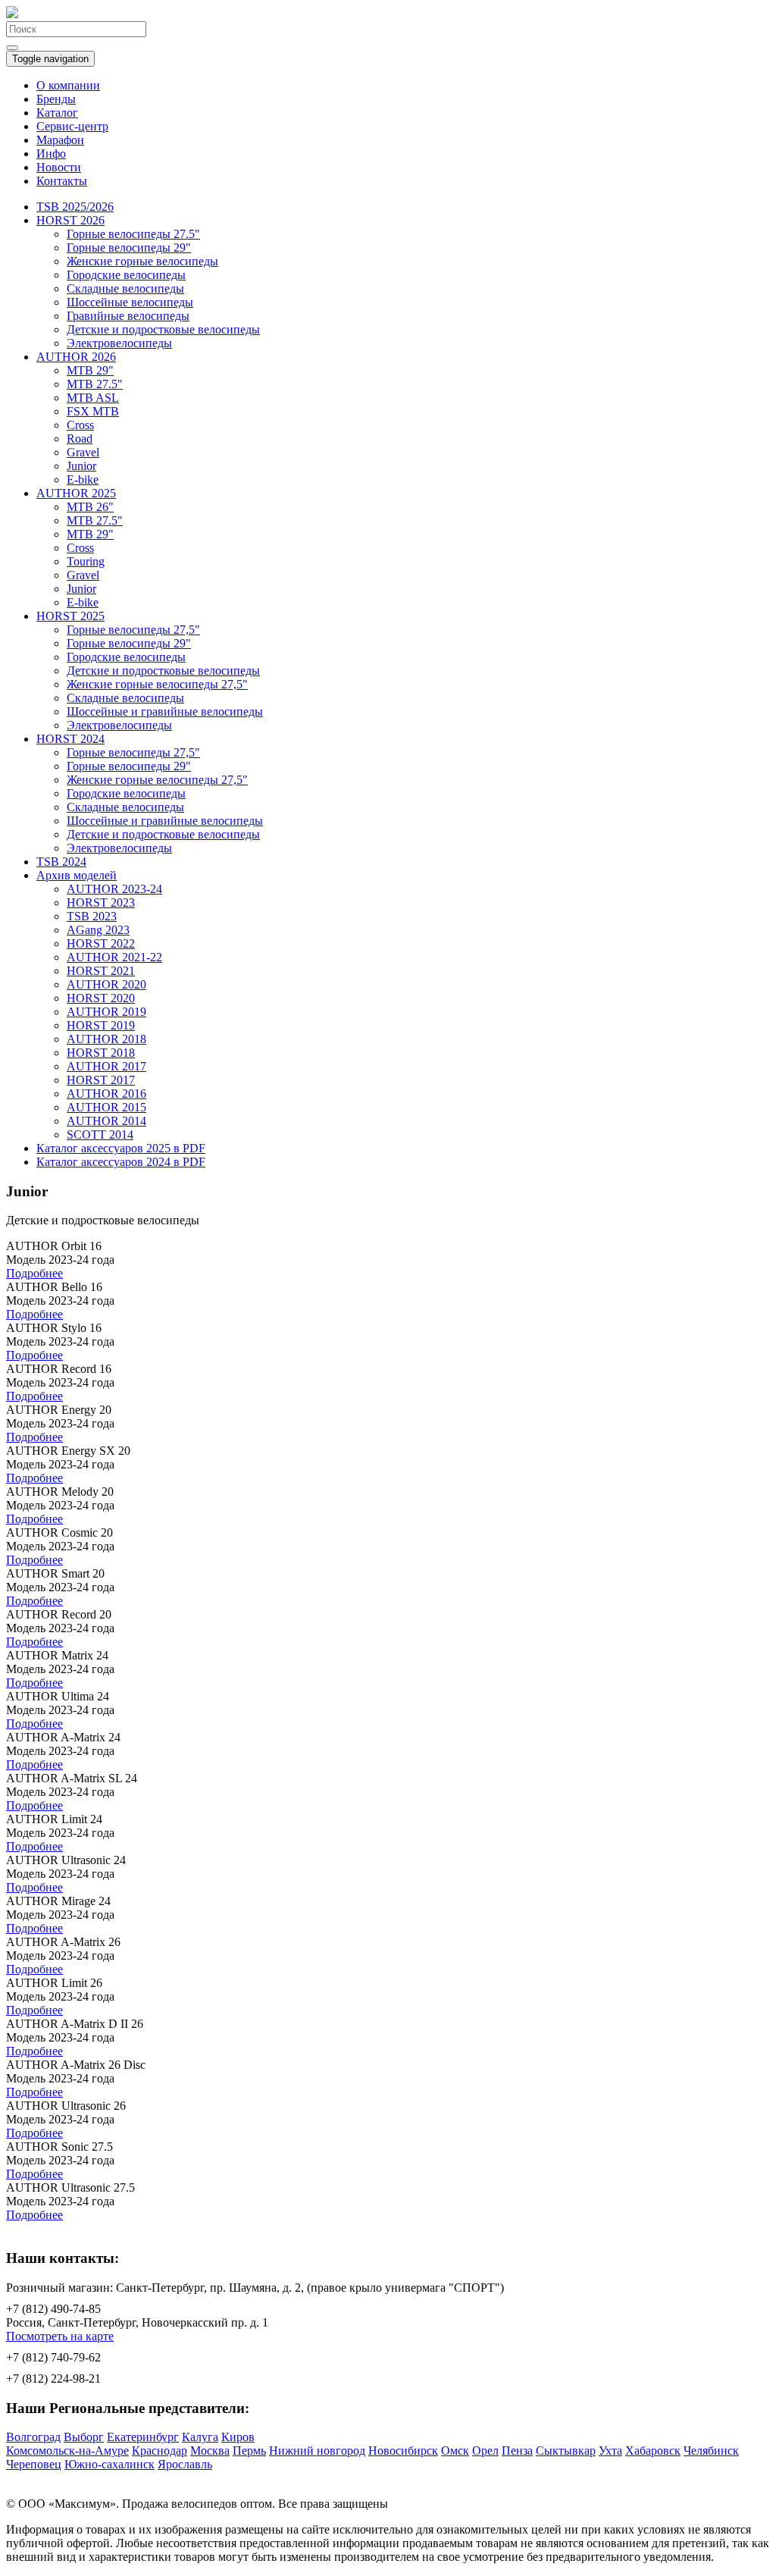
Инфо (51, 154)
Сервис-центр (72, 126)
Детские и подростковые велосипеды (163, 329)
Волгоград (33, 2437)
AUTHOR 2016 (106, 1094)
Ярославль (185, 2464)
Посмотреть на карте (60, 2336)
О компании (68, 85)
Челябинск (711, 2451)
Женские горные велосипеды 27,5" (157, 684)
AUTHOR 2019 (106, 1012)
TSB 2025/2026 (75, 207)
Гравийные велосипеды (128, 316)
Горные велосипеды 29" (129, 248)
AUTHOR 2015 (106, 1107)
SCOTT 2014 (100, 1134)
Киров (238, 2437)
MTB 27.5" (95, 384)
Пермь (249, 2451)
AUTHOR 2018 (106, 1039)
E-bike (83, 479)
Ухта (610, 2451)
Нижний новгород (317, 2451)
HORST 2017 (101, 1080)
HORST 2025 (70, 616)
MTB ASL (93, 398)
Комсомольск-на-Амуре (67, 2451)
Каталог (57, 113)
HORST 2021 (101, 971)
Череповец (34, 2464)
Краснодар (160, 2451)
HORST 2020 (101, 998)
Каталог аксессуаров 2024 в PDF (121, 1162)
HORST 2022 (101, 943)
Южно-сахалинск (110, 2464)
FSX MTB (93, 411)
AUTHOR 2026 (76, 357)
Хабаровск (653, 2451)
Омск (455, 2451)
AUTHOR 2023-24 (114, 889)
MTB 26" (90, 507)
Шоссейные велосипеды (130, 302)
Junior (81, 466)
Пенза (517, 2451)
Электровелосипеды (119, 343)
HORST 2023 (101, 903)
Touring (86, 561)
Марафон (60, 140)
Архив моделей (77, 875)
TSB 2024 (61, 862)
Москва (210, 2451)
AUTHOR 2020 (106, 984)
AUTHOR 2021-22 (114, 957)
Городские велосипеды (126, 275)
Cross (80, 425)
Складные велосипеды (125, 288)
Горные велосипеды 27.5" (133, 234)
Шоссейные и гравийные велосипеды (165, 711)
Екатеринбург (143, 2437)
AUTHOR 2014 (106, 1121)
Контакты (62, 181)
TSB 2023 (92, 916)
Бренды (56, 99)
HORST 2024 (70, 739)
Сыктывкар (566, 2451)
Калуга (200, 2437)
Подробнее (34, 1273)
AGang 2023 (98, 930)
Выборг (84, 2437)
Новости (59, 167)
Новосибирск (403, 2451)
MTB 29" (90, 370)
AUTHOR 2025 (76, 493)
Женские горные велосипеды (142, 261)
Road (80, 439)
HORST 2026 (70, 220)
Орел (485, 2451)
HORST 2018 (101, 1053)
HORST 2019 (101, 1025)
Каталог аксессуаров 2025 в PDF (121, 1148)
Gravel (83, 452)
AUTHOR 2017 (106, 1066)
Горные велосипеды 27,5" (133, 630)
